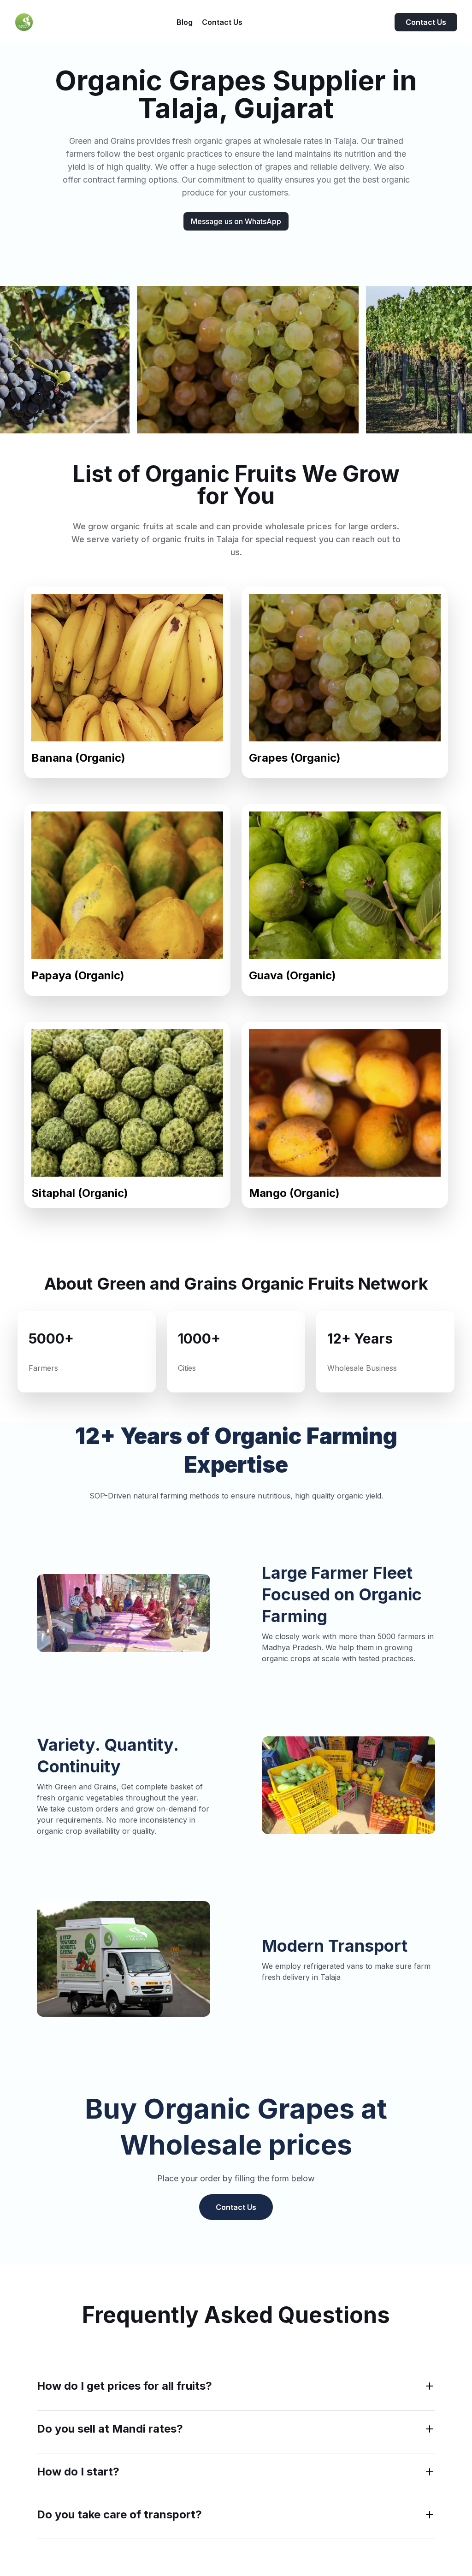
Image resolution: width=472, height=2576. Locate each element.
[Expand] (430, 2386)
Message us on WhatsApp (236, 221)
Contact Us (426, 22)
